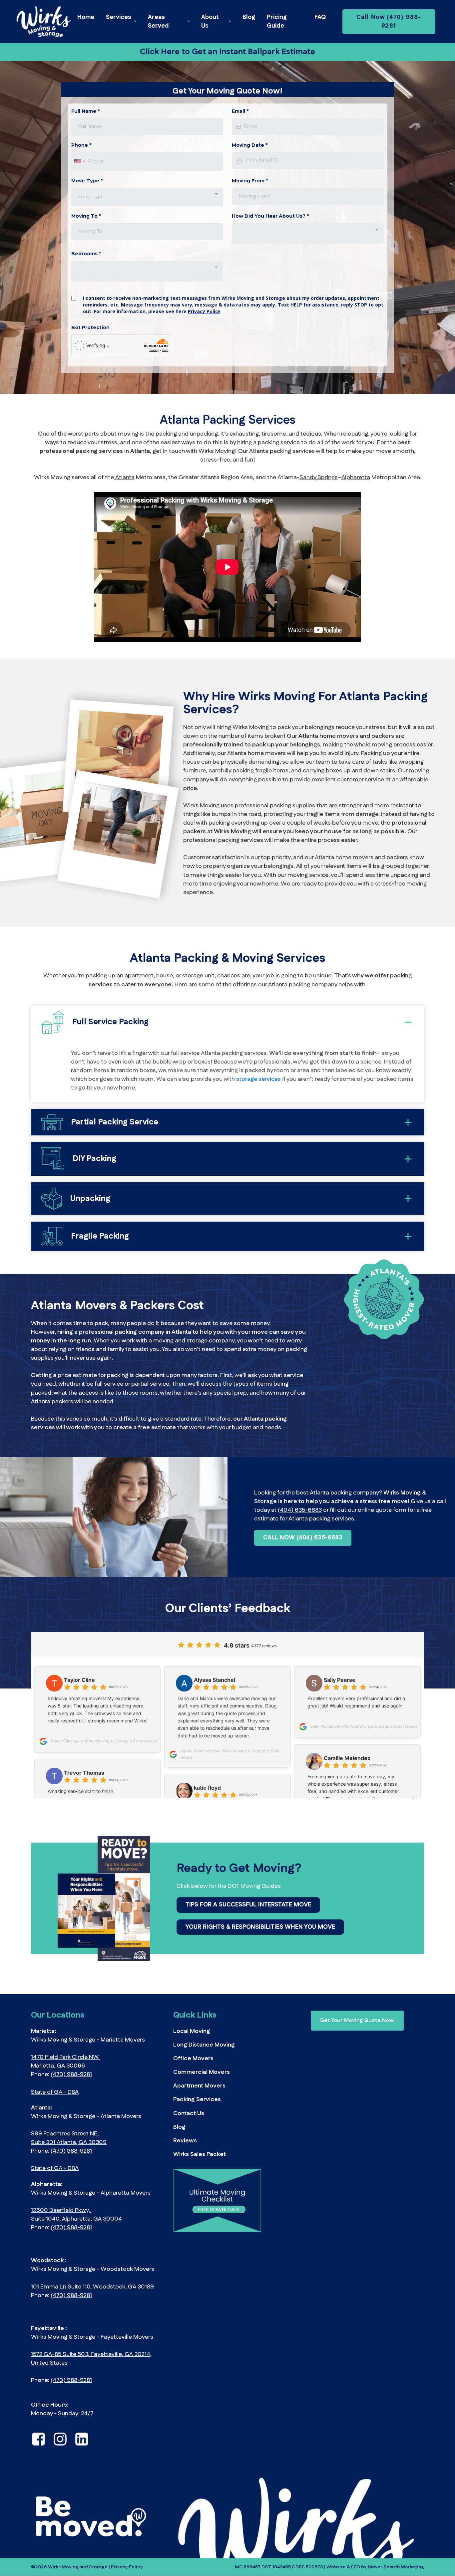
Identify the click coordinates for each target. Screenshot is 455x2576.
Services (119, 17)
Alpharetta (356, 478)
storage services (258, 1079)
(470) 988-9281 (71, 2075)
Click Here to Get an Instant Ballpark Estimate (227, 52)
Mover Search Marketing (396, 2567)
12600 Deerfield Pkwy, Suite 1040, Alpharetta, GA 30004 (76, 2215)
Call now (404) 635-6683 (303, 1538)
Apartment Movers (199, 2086)
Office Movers (193, 2059)
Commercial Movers (202, 2072)
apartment (138, 976)
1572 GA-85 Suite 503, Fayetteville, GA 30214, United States (91, 2359)
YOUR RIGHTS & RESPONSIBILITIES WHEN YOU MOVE (260, 1927)
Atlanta (124, 478)
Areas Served (158, 22)
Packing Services (197, 2099)
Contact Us (189, 2113)
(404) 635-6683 (300, 1510)
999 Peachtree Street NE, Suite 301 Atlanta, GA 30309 (69, 2138)
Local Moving (192, 2031)
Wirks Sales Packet (200, 2154)
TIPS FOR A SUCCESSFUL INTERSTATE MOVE (248, 1905)
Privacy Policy (127, 2567)
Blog (249, 17)
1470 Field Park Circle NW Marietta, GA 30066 (66, 2062)
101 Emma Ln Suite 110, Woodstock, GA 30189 (92, 2287)
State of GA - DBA (55, 2092)
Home (86, 17)
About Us (210, 22)
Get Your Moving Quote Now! (357, 2020)
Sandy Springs (319, 478)
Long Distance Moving (204, 2045)
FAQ (320, 17)
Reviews (185, 2141)
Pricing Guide (277, 22)
